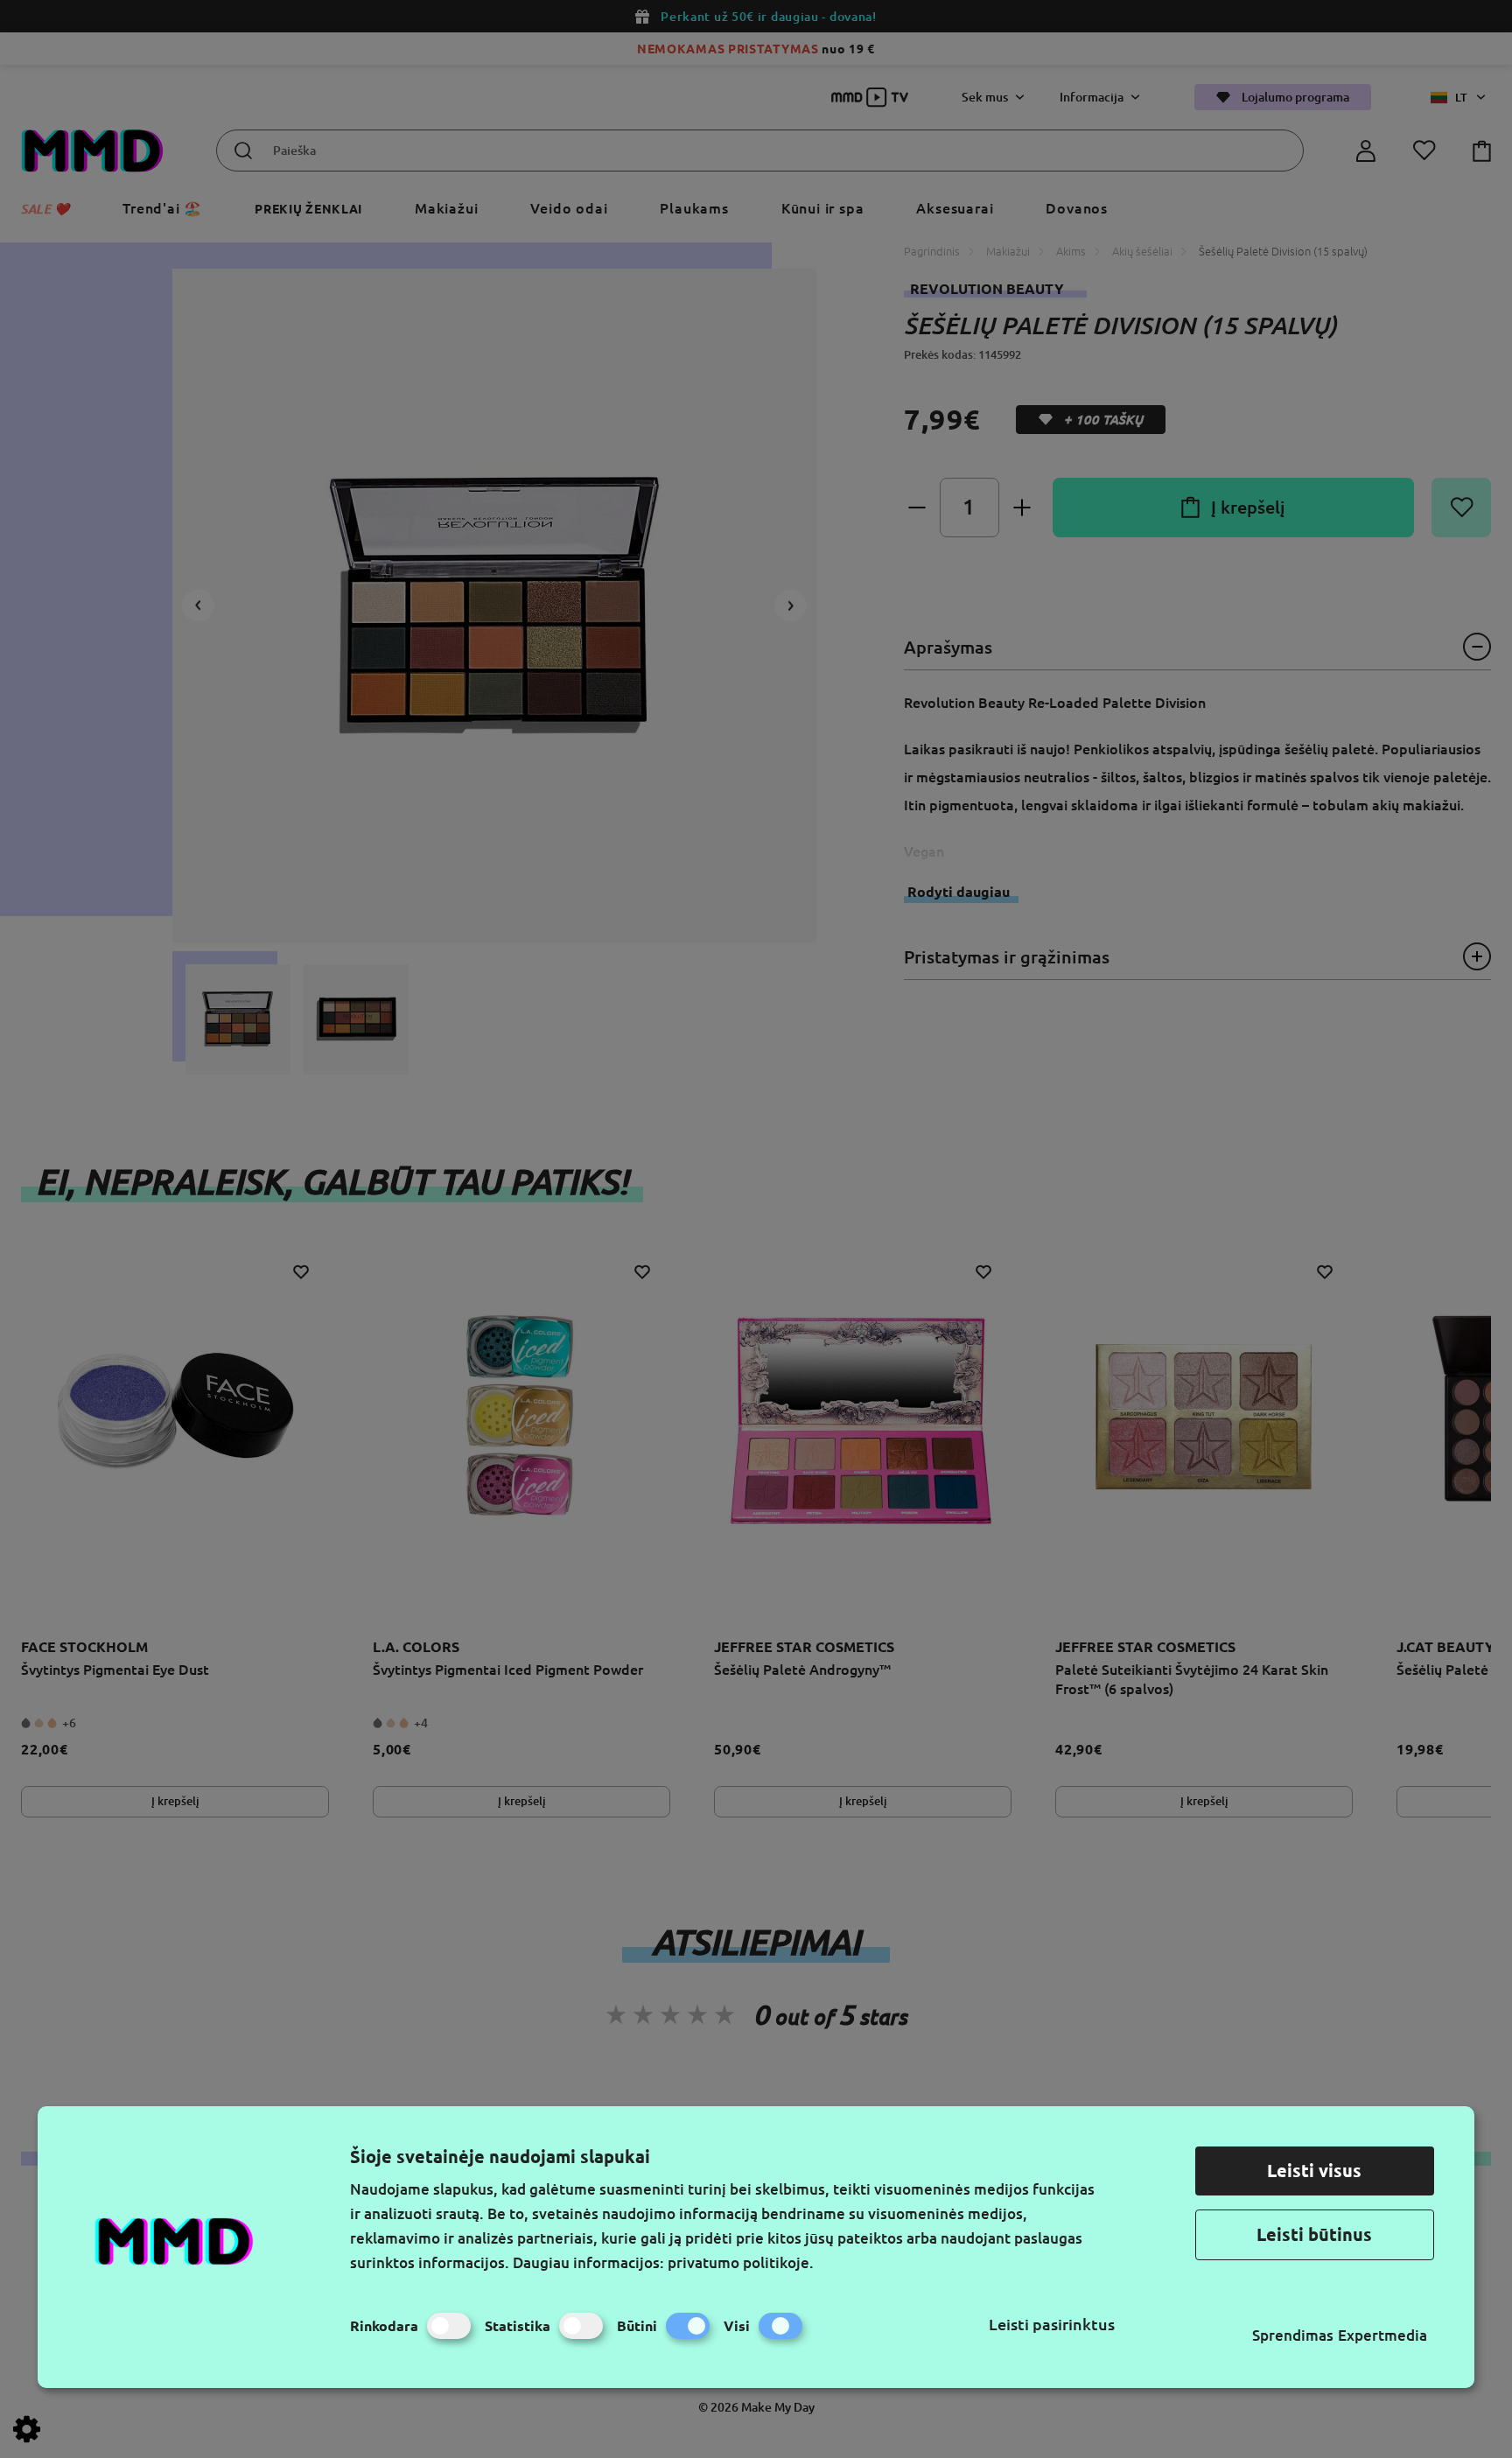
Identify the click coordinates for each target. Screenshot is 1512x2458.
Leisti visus (1314, 2171)
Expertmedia (1382, 2335)
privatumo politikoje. (741, 2262)
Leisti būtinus (1314, 2234)
